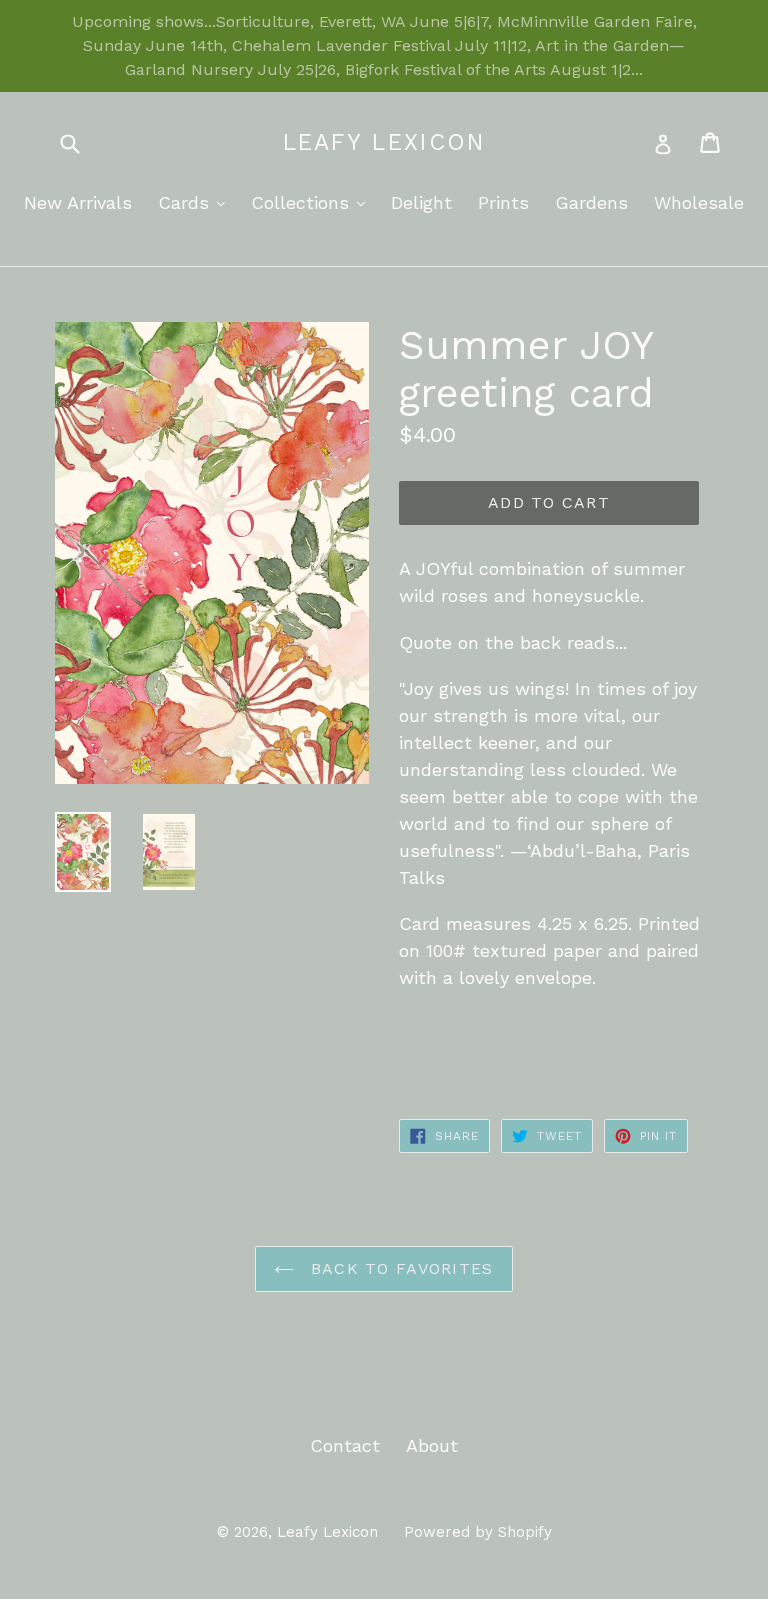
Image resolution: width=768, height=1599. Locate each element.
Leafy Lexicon (384, 142)
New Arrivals (78, 202)
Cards (196, 202)
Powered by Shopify (478, 1532)
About (432, 1445)
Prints (503, 202)
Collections (313, 202)
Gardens (591, 202)
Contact (345, 1445)
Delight (421, 202)
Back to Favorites (398, 1268)
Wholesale (699, 202)
